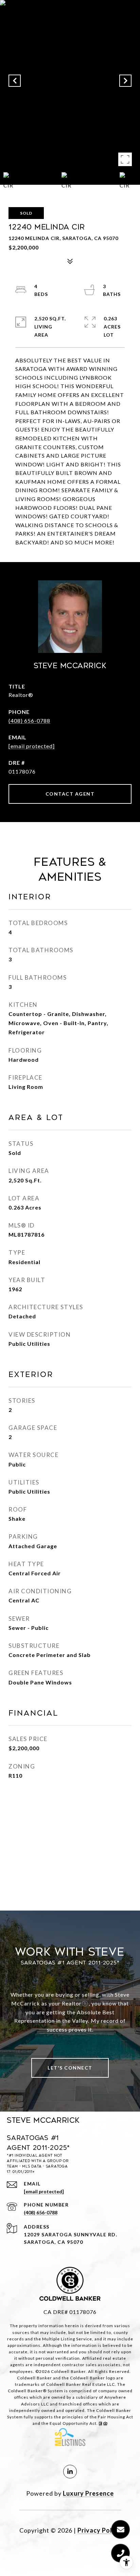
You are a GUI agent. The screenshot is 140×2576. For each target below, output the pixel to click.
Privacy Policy (99, 2530)
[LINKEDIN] (70, 2472)
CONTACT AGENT (70, 794)
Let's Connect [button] (70, 2068)
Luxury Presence (88, 2493)
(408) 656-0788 (29, 721)
